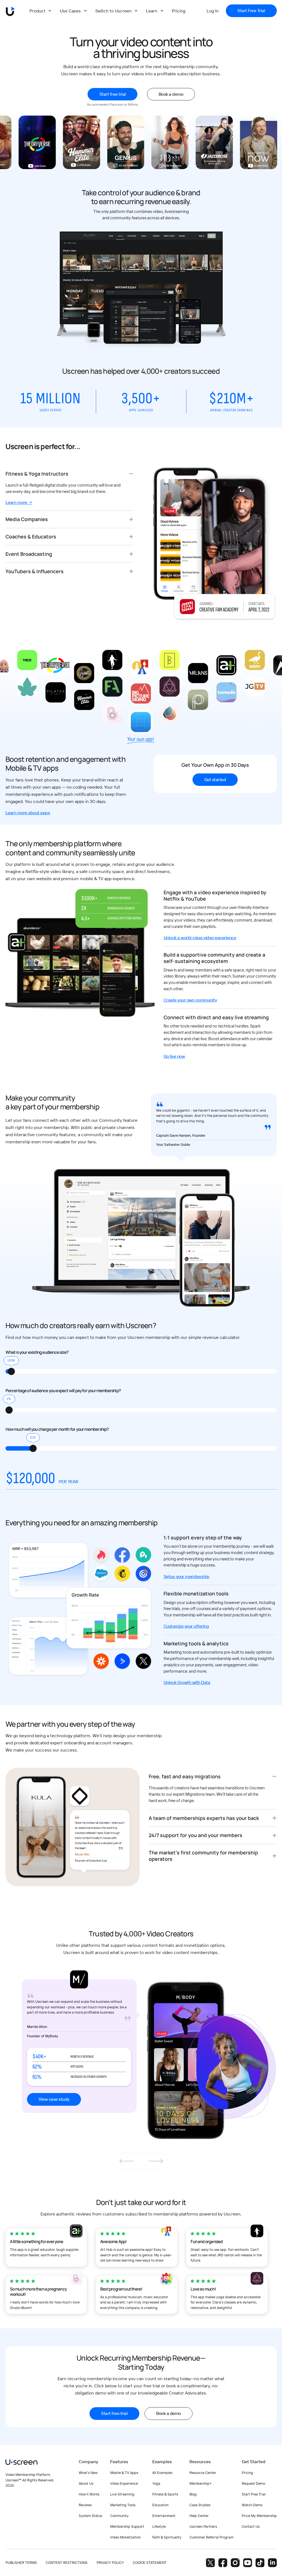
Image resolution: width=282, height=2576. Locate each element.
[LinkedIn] (272, 2563)
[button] (156, 2161)
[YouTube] (248, 2563)
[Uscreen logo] (21, 2462)
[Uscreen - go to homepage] (10, 11)
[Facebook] (223, 2563)
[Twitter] (210, 2563)
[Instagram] (235, 2563)
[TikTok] (260, 2563)
